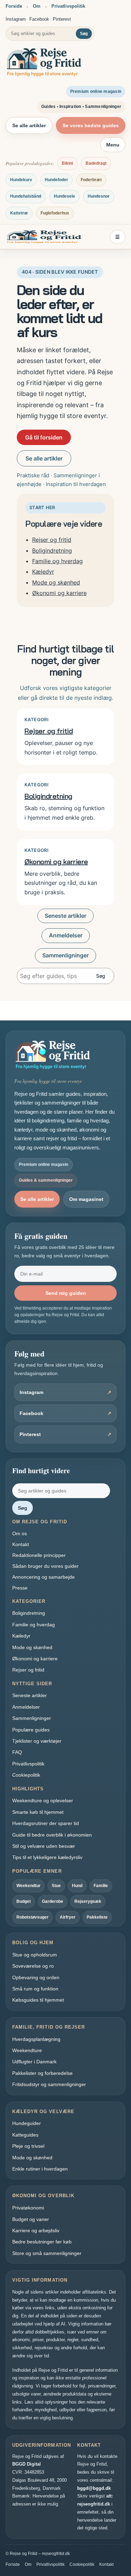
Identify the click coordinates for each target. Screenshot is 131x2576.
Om (37, 6)
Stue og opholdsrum (35, 1955)
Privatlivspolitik (68, 6)
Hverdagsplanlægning (36, 2039)
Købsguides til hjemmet (38, 2000)
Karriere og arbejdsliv (36, 2230)
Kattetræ (19, 213)
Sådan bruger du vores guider (45, 1566)
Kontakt (21, 1544)
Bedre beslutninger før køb (42, 2242)
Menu (113, 145)
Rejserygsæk (88, 1901)
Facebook (39, 19)
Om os (20, 1533)
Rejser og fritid (52, 540)
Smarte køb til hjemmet (38, 1812)
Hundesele (64, 196)
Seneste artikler (65, 916)
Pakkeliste (97, 1917)
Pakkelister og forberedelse (42, 2073)
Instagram (16, 19)
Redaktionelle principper (39, 1555)
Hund (77, 1886)
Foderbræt (91, 180)
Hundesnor (99, 196)
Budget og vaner (31, 2219)
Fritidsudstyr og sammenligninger (49, 2084)
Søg (84, 34)
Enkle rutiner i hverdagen (40, 2169)
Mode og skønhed (56, 582)
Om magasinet (86, 1199)
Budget (24, 1901)
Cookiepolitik (26, 1775)
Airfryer (68, 1917)
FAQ (17, 1752)
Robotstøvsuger (32, 1917)
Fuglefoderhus (55, 213)
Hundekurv (21, 180)
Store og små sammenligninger (47, 2253)
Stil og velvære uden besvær (44, 1846)
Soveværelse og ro (33, 1966)
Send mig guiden (66, 1293)
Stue (56, 1886)
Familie (101, 1886)
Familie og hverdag (57, 561)
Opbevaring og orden (36, 1977)
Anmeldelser (66, 935)
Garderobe (53, 1901)
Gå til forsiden (44, 437)
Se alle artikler (29, 125)
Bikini (67, 163)
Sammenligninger (65, 955)
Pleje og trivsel (28, 2146)
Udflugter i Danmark (34, 2062)
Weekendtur (28, 1886)
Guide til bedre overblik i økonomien (52, 1835)
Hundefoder (56, 180)
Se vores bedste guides (91, 125)
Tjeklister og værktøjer (37, 1741)
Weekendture (27, 2050)
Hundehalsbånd (26, 196)
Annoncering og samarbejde (43, 1577)
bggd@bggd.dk (94, 2488)
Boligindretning (52, 551)
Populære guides (31, 1730)
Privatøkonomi (28, 2208)
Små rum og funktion (35, 1989)
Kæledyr (43, 572)
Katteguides (25, 2135)
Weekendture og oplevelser (43, 1801)
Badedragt (96, 163)
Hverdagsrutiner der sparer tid (46, 1823)
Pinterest (62, 19)
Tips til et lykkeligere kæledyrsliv (47, 1857)
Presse (20, 1588)
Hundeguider (27, 2123)
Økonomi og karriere (59, 593)
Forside (14, 6)
